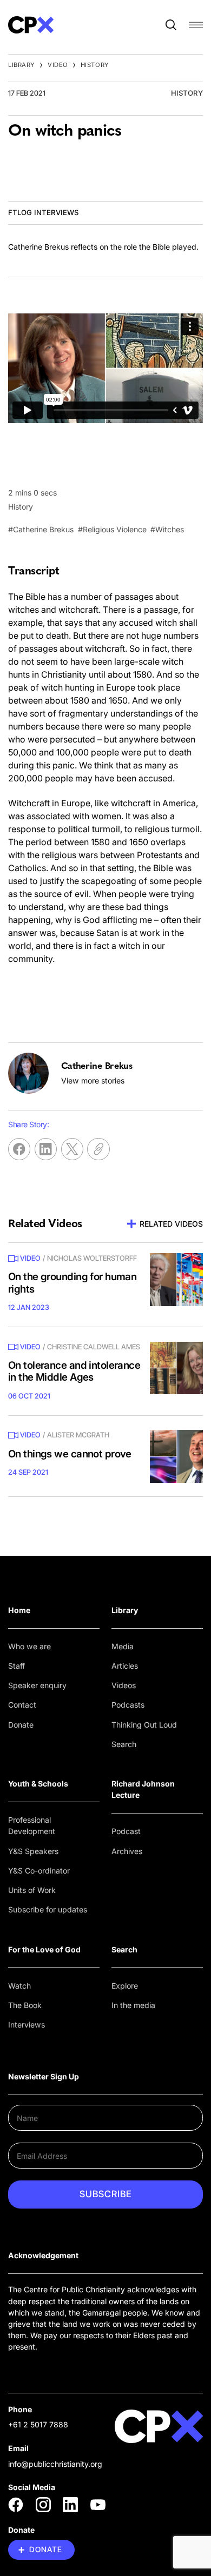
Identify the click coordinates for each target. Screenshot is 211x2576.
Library (22, 65)
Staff (17, 1666)
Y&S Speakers (33, 1851)
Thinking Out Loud (144, 1725)
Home (19, 1610)
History (95, 65)
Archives (127, 1851)
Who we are (29, 1646)
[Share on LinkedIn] (46, 1149)
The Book (25, 2005)
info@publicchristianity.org (55, 2464)
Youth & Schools (38, 1784)
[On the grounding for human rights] (176, 1280)
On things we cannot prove (70, 1454)
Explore (125, 1986)
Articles (125, 1666)
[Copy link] (98, 1149)
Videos (124, 1685)
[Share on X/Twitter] (72, 1149)
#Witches (167, 529)
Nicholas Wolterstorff (92, 1258)
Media (123, 1646)
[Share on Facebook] (19, 1149)
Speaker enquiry (37, 1685)
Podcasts (128, 1705)
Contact (22, 1705)
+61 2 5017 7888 (38, 2424)
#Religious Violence (112, 529)
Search (124, 1744)
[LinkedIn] (70, 2505)
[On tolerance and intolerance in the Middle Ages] (176, 1368)
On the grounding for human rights (72, 1283)
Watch (19, 1986)
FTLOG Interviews (43, 212)
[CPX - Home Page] (31, 25)
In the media (133, 2005)
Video (58, 65)
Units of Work (32, 1890)
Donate (21, 1725)
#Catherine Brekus (41, 529)
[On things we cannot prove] (176, 1456)
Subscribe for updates (48, 1909)
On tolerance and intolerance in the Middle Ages (74, 1371)
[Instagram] (43, 2505)
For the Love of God (44, 1949)
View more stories (93, 1080)
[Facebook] (16, 2505)
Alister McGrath (78, 1435)
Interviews (27, 2025)
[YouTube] (98, 2505)
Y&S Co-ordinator (39, 1871)
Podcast (126, 1831)
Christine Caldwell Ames (94, 1347)
